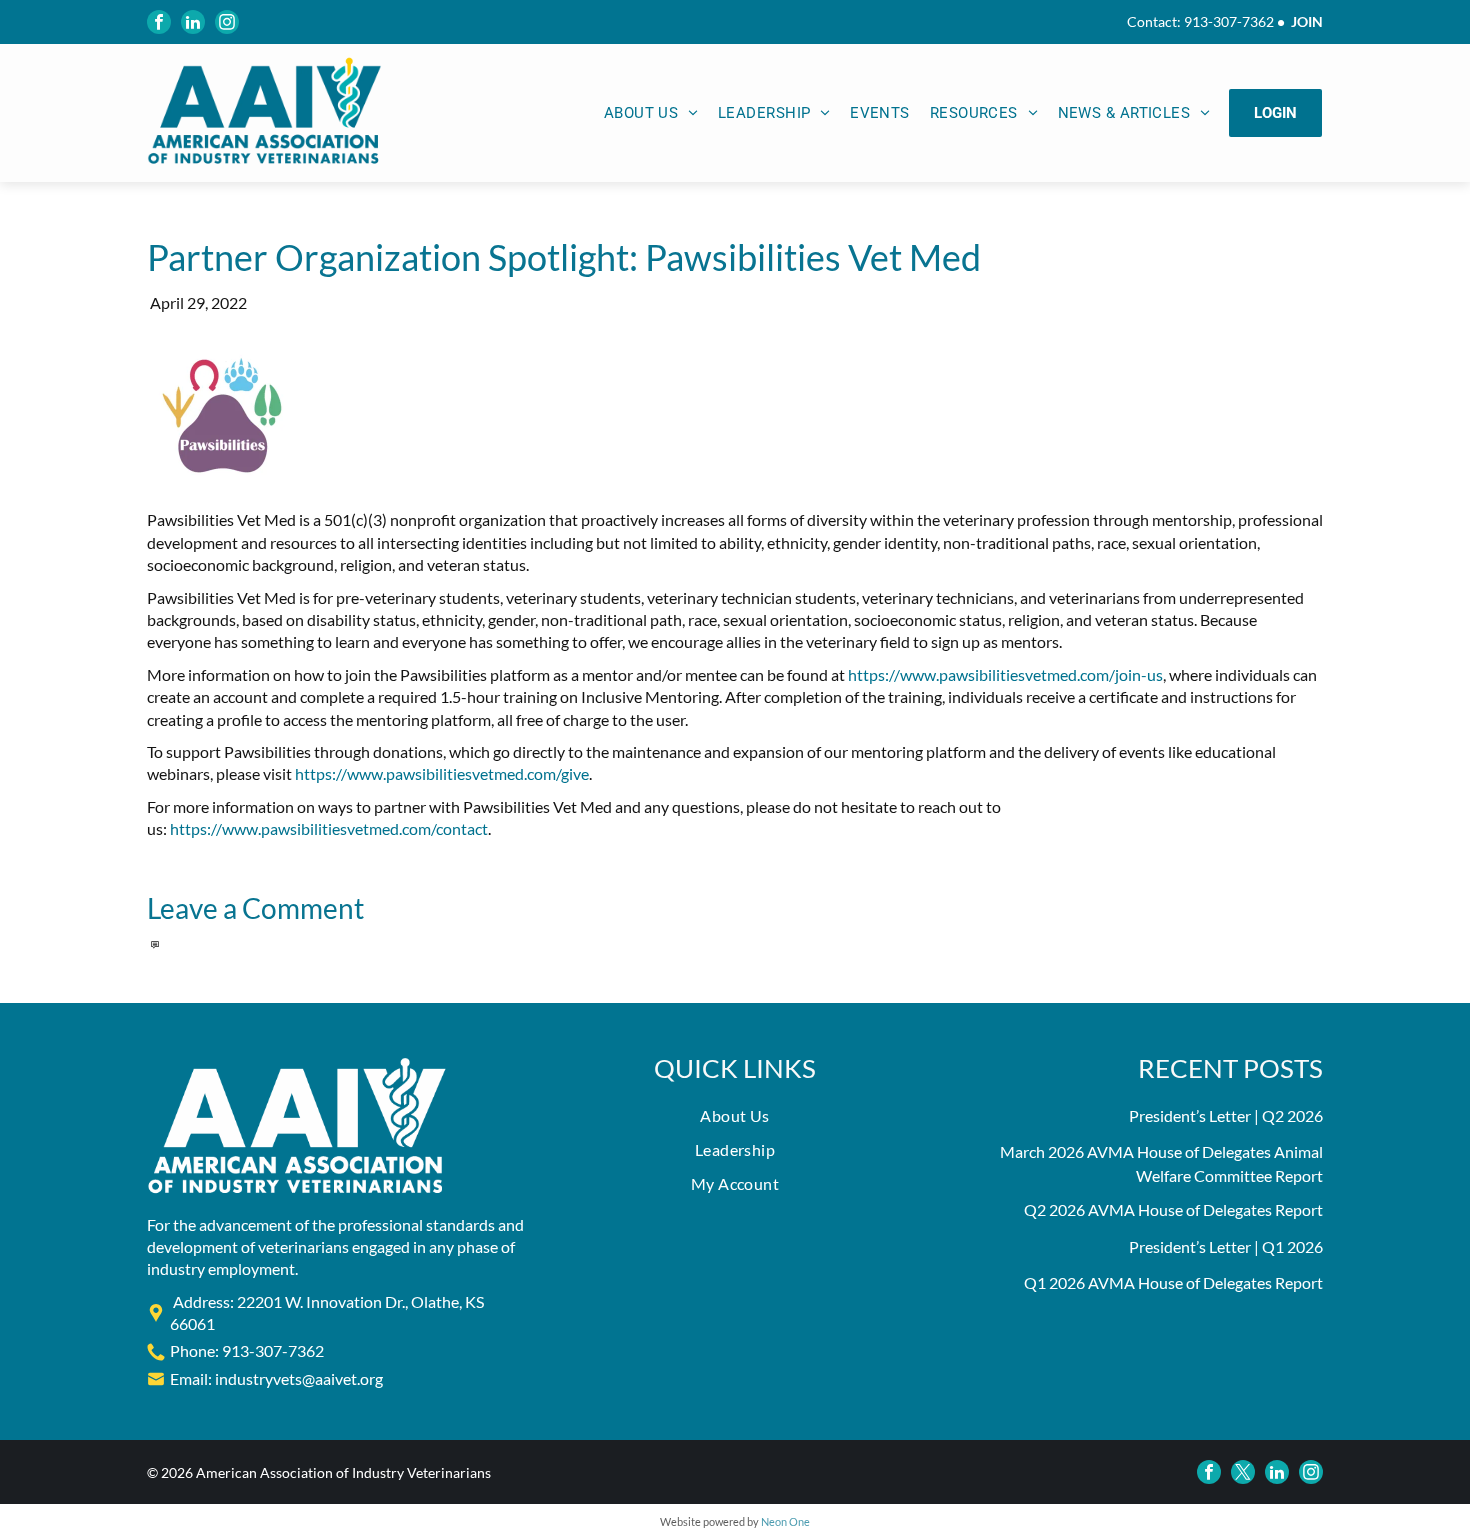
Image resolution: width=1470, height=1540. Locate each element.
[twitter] (1243, 1472)
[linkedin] (193, 22)
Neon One (785, 1521)
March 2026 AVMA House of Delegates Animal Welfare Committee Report (1161, 1163)
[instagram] (227, 22)
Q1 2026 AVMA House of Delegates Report (1173, 1282)
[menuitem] (651, 113)
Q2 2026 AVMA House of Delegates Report (1173, 1209)
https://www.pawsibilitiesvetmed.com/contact (329, 828)
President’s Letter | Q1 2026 (1226, 1246)
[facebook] (159, 22)
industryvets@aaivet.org (299, 1378)
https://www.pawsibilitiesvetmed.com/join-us (1005, 674)
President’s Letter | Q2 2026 (1226, 1115)
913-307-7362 (1229, 21)
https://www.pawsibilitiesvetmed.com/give (442, 773)
